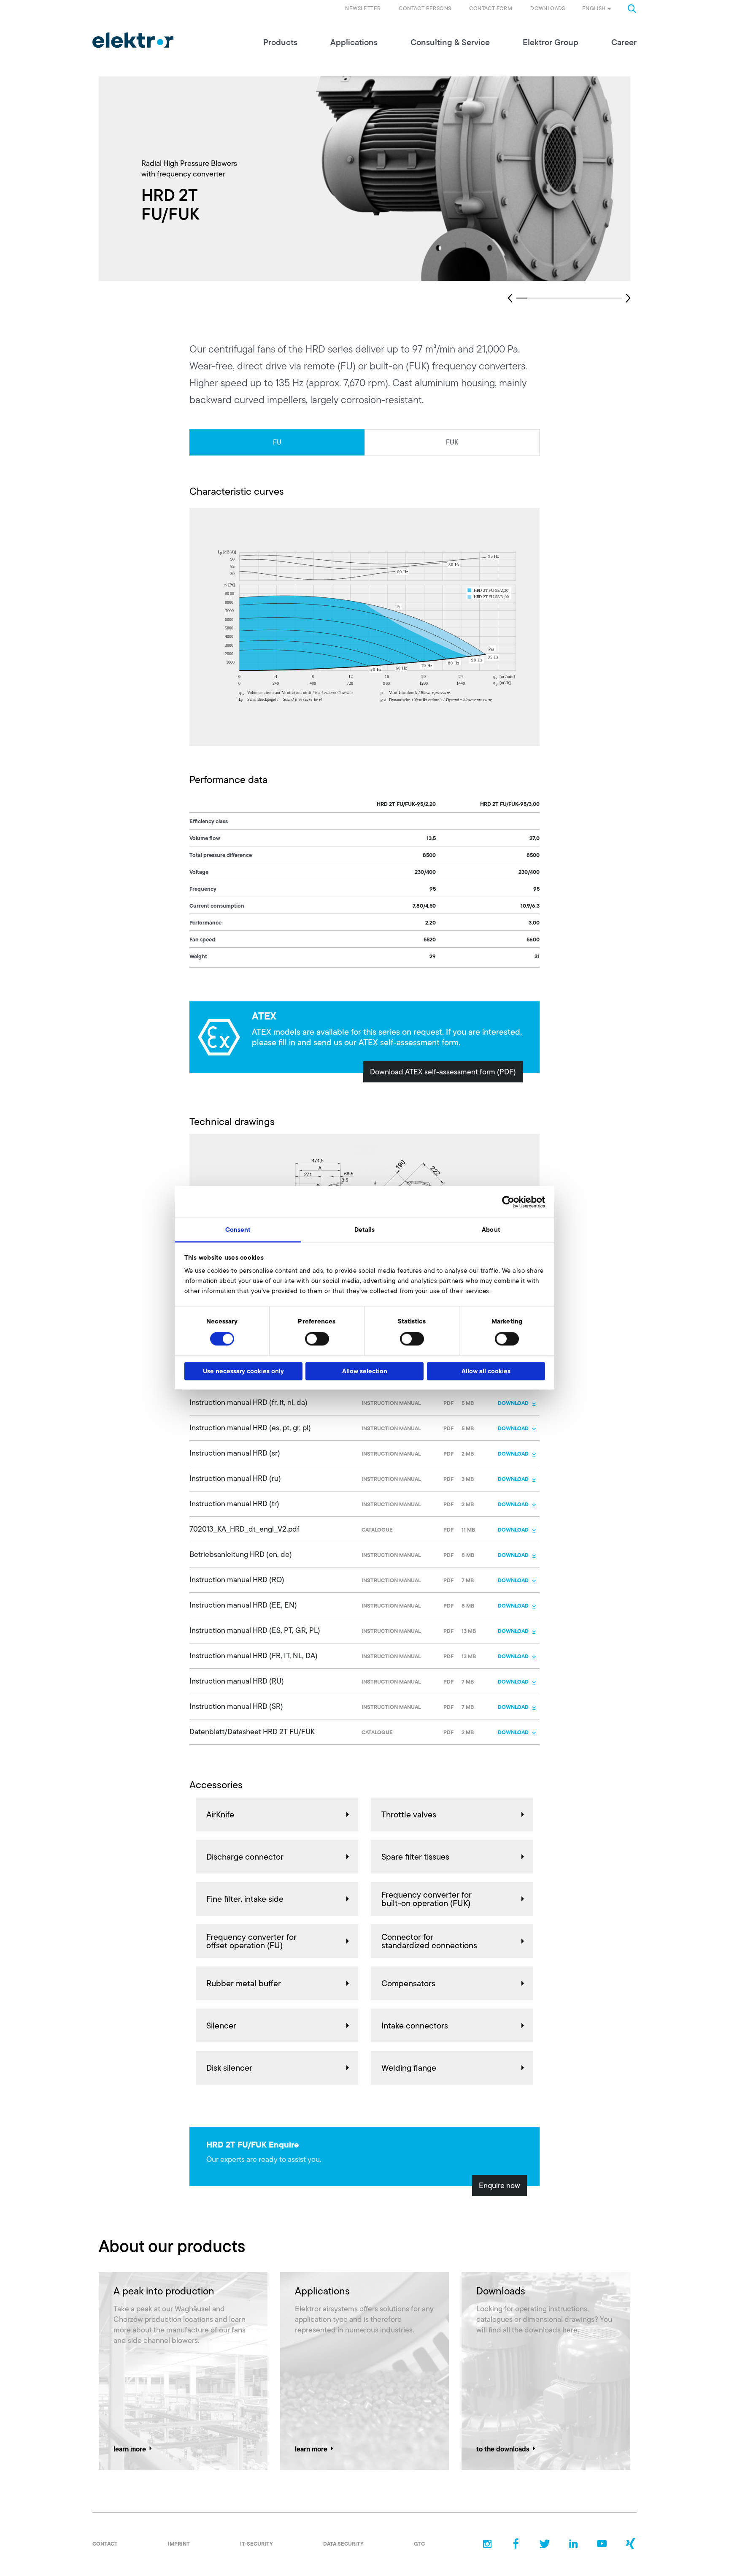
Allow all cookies (486, 1371)
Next (628, 298)
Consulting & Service (450, 42)
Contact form (491, 8)
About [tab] (491, 1230)
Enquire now (499, 2186)
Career (624, 42)
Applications (354, 42)
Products (280, 42)
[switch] (317, 1339)
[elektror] (133, 40)
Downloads (548, 8)
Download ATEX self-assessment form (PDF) (443, 1072)
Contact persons (425, 8)
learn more (130, 2449)
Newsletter (363, 8)
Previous (510, 298)
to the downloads (503, 2449)
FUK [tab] (452, 442)
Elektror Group (551, 42)
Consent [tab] (238, 1230)
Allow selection (365, 1371)
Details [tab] (365, 1230)
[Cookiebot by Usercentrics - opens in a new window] (508, 1202)
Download (513, 1403)
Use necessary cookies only (243, 1371)
